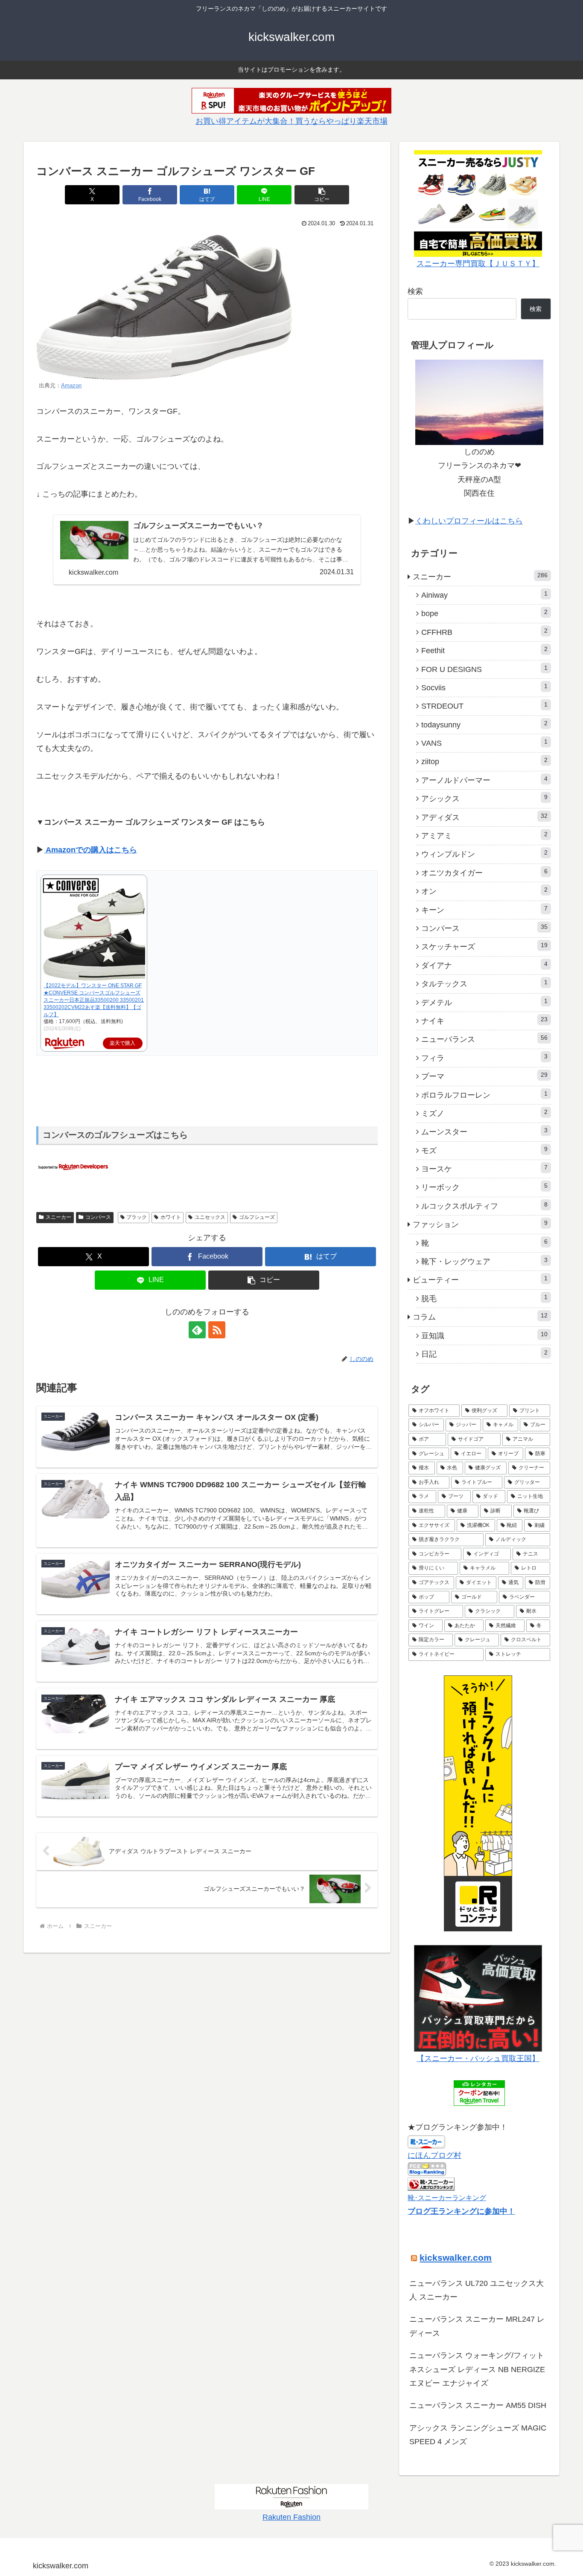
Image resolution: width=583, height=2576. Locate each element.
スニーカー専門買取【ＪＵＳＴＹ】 (478, 264)
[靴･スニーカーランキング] (431, 2183)
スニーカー (58, 1217)
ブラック (137, 1217)
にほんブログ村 (434, 2155)
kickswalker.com (456, 2258)
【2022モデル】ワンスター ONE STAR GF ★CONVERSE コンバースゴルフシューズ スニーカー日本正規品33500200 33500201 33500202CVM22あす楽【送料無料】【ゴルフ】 (94, 1000)
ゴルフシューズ (257, 1217)
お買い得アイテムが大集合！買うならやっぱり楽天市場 (291, 121)
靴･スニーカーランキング (447, 2198)
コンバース (98, 1217)
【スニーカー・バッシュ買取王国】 (478, 2058)
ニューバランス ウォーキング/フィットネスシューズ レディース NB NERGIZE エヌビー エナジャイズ (477, 2369)
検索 (415, 291)
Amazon (71, 386)
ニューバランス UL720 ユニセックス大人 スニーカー (477, 2290)
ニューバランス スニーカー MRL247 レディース (477, 2326)
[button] (322, 195)
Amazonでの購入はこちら (90, 850)
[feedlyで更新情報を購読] (197, 1330)
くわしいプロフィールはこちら (469, 521)
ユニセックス (210, 1217)
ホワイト (171, 1217)
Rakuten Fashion (291, 2517)
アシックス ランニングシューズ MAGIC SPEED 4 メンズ (478, 2435)
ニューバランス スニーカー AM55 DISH (478, 2405)
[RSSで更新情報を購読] (217, 1330)
